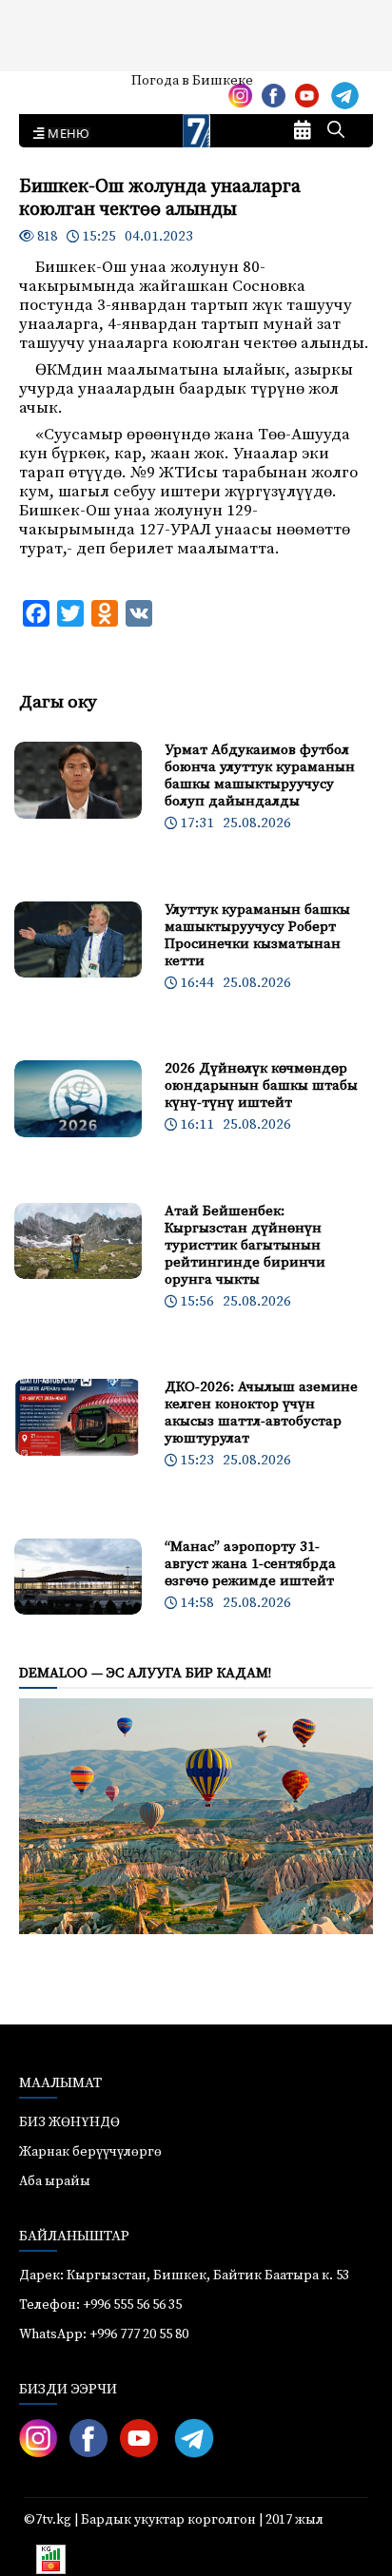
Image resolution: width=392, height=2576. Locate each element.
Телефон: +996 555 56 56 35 (100, 2305)
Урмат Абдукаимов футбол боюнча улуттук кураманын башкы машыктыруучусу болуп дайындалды (260, 775)
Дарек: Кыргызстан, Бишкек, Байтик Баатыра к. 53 (184, 2276)
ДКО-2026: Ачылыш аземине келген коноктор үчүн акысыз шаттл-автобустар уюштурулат (261, 1413)
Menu (65, 134)
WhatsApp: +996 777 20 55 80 (104, 2334)
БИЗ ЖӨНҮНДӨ (69, 2122)
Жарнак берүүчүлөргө (90, 2152)
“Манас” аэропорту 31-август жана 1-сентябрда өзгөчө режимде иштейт (250, 1564)
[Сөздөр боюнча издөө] (336, 131)
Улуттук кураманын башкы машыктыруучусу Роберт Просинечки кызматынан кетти (257, 935)
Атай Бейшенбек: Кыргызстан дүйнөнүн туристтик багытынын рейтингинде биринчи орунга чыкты (245, 1245)
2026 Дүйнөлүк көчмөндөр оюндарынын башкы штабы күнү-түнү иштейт (261, 1085)
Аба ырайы (45, 87)
